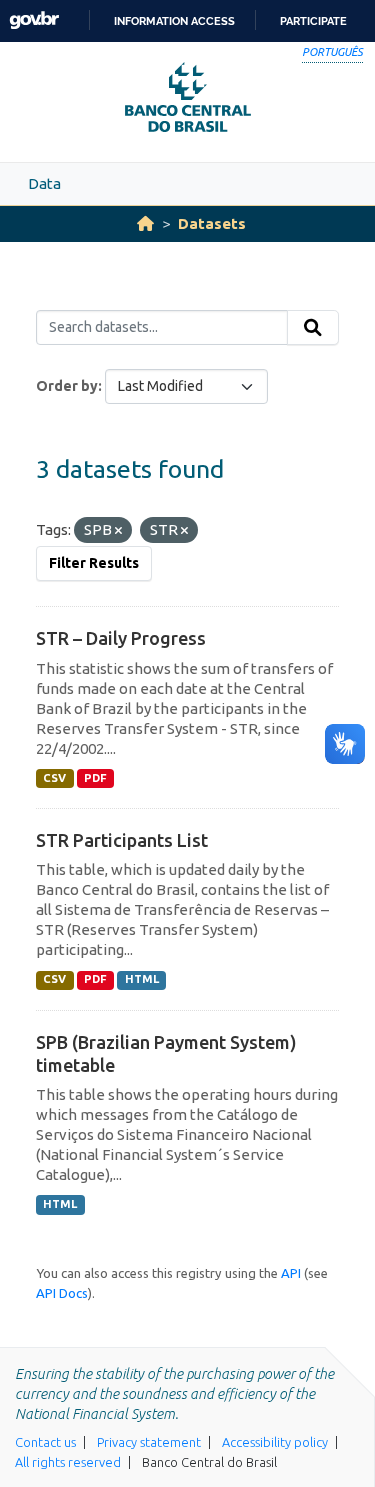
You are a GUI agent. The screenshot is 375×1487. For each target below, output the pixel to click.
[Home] (145, 223)
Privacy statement (149, 1442)
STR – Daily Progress (121, 638)
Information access (174, 21)
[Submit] (313, 328)
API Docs (62, 1293)
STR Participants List (122, 840)
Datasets (212, 223)
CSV (54, 778)
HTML (142, 979)
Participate (313, 21)
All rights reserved (68, 1462)
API (291, 1273)
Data (44, 183)
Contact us (45, 1442)
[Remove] (118, 531)
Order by (67, 386)
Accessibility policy (275, 1442)
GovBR (34, 20)
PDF (95, 778)
